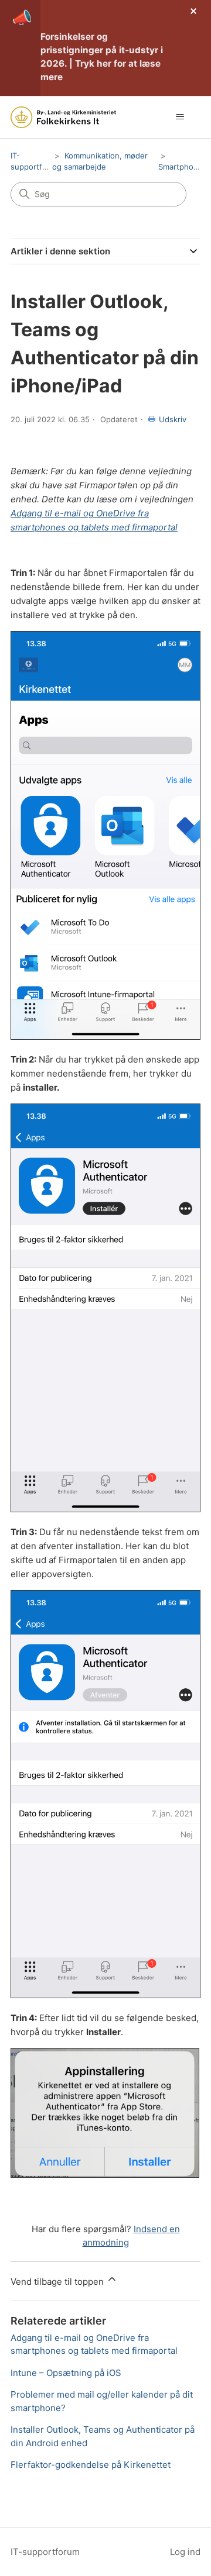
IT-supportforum (45, 2552)
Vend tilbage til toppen (58, 2282)
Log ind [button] (185, 2552)
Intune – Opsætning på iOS (66, 2373)
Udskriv (173, 419)
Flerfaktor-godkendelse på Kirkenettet (91, 2465)
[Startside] (63, 117)
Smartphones (183, 167)
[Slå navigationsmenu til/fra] (180, 117)
